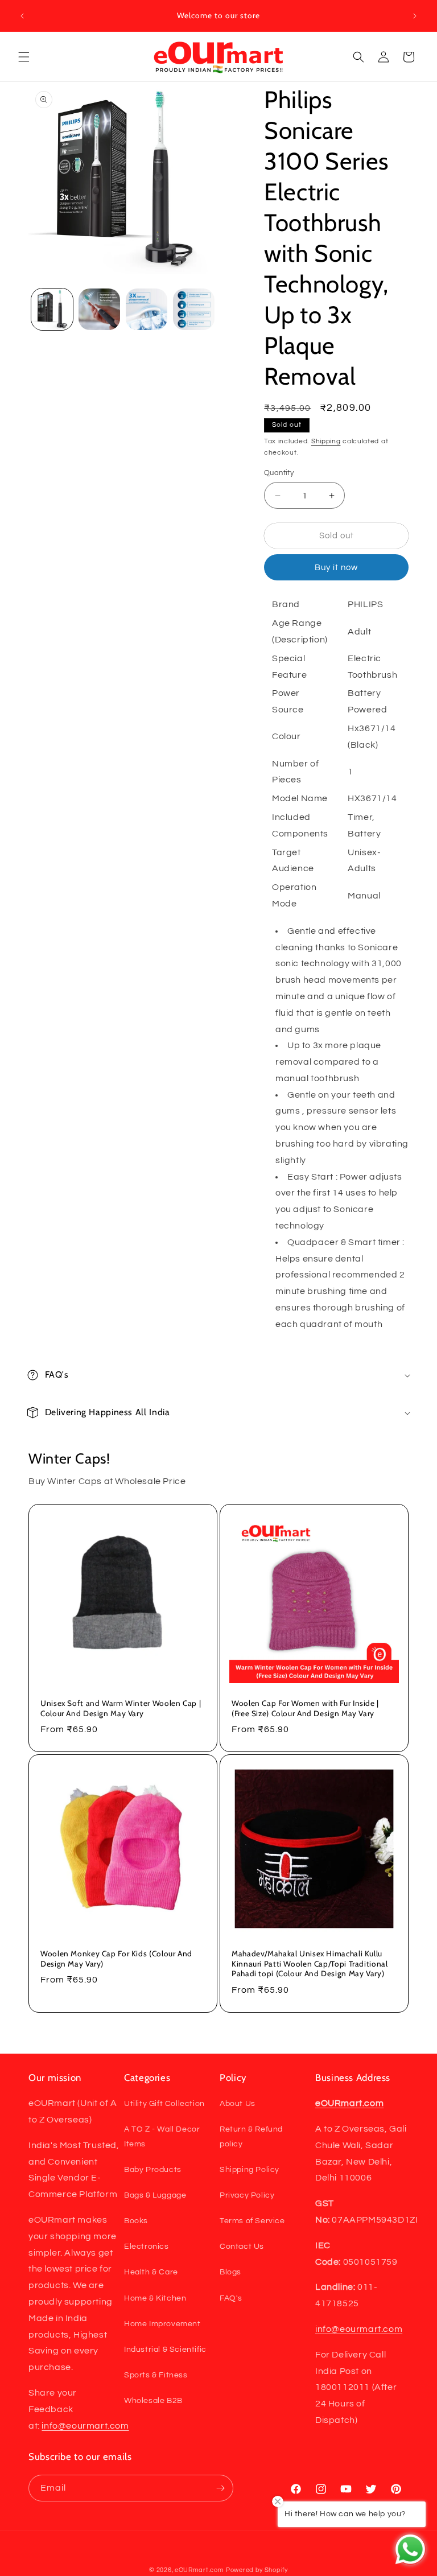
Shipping (326, 441)
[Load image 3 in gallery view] (147, 309)
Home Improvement (162, 2324)
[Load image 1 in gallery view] (52, 309)
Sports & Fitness (156, 2375)
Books (136, 2221)
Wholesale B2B (153, 2401)
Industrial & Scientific (165, 2350)
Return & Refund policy (251, 2136)
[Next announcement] (415, 16)
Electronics (147, 2247)
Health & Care (151, 2272)
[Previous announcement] (22, 16)
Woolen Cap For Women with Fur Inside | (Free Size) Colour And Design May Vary (305, 1708)
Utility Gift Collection (164, 2104)
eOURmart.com (199, 2570)
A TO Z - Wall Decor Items (162, 2136)
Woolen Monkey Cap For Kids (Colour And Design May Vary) (116, 1959)
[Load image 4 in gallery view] (194, 309)
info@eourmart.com (85, 2426)
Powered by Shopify (257, 2570)
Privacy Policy (247, 2195)
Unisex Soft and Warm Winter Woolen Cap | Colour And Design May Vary (121, 1708)
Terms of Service (252, 2221)
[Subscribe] (220, 2488)
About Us (238, 2104)
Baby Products (153, 2170)
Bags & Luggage (155, 2195)
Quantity (279, 473)
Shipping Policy (250, 2170)
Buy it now (336, 568)
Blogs (230, 2272)
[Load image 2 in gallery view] (99, 309)
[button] (24, 57)
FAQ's (231, 2298)
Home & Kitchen (155, 2298)
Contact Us (242, 2247)
